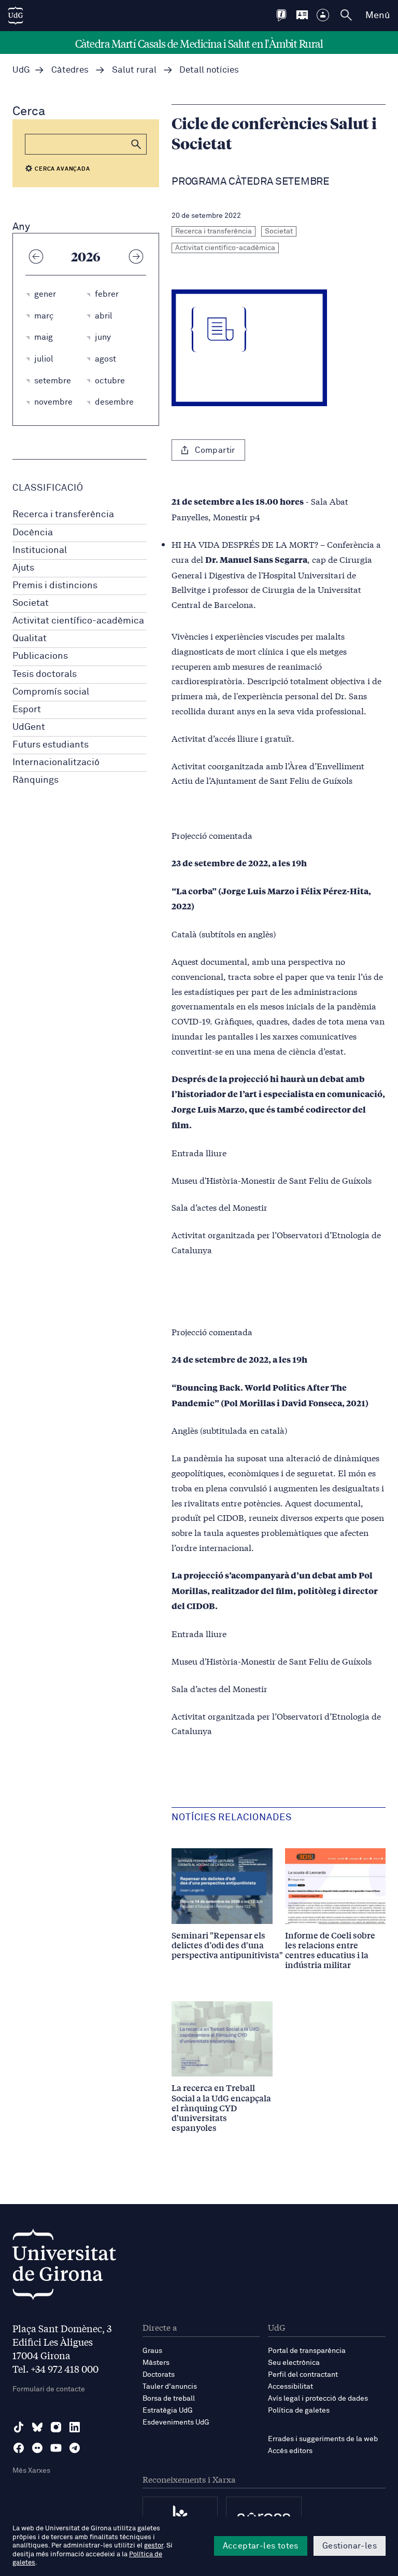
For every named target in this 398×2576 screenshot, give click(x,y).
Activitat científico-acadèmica (78, 621)
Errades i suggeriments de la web (323, 2439)
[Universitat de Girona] (64, 2267)
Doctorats (159, 2375)
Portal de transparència (307, 2351)
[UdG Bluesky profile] (37, 2427)
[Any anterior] (36, 256)
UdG (21, 70)
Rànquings (35, 780)
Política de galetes (299, 2411)
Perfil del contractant (303, 2375)
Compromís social (51, 692)
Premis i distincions (55, 586)
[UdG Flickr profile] (37, 2448)
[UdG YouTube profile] (56, 2448)
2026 (86, 256)
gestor (154, 2546)
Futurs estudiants (51, 745)
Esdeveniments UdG (176, 2422)
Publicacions (40, 656)
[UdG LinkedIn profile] (75, 2427)
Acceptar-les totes (261, 2546)
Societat (31, 603)
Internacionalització (56, 763)
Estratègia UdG (168, 2411)
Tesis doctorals (45, 674)
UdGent (29, 727)
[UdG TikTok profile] (19, 2427)
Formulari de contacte (49, 2389)
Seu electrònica (294, 2363)
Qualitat (30, 639)
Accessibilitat (290, 2387)
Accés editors (290, 2451)
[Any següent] (136, 256)
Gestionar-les (350, 2546)
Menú (378, 16)
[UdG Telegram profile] (75, 2448)
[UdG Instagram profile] (56, 2427)
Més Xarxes (31, 2471)
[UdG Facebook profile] (19, 2448)
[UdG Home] (16, 16)
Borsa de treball (169, 2399)
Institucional (40, 550)
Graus (152, 2351)
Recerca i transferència (63, 515)
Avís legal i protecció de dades (318, 2399)
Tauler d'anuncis (170, 2387)
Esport (27, 710)
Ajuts (23, 568)
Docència (33, 533)
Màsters (156, 2363)
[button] (136, 144)
